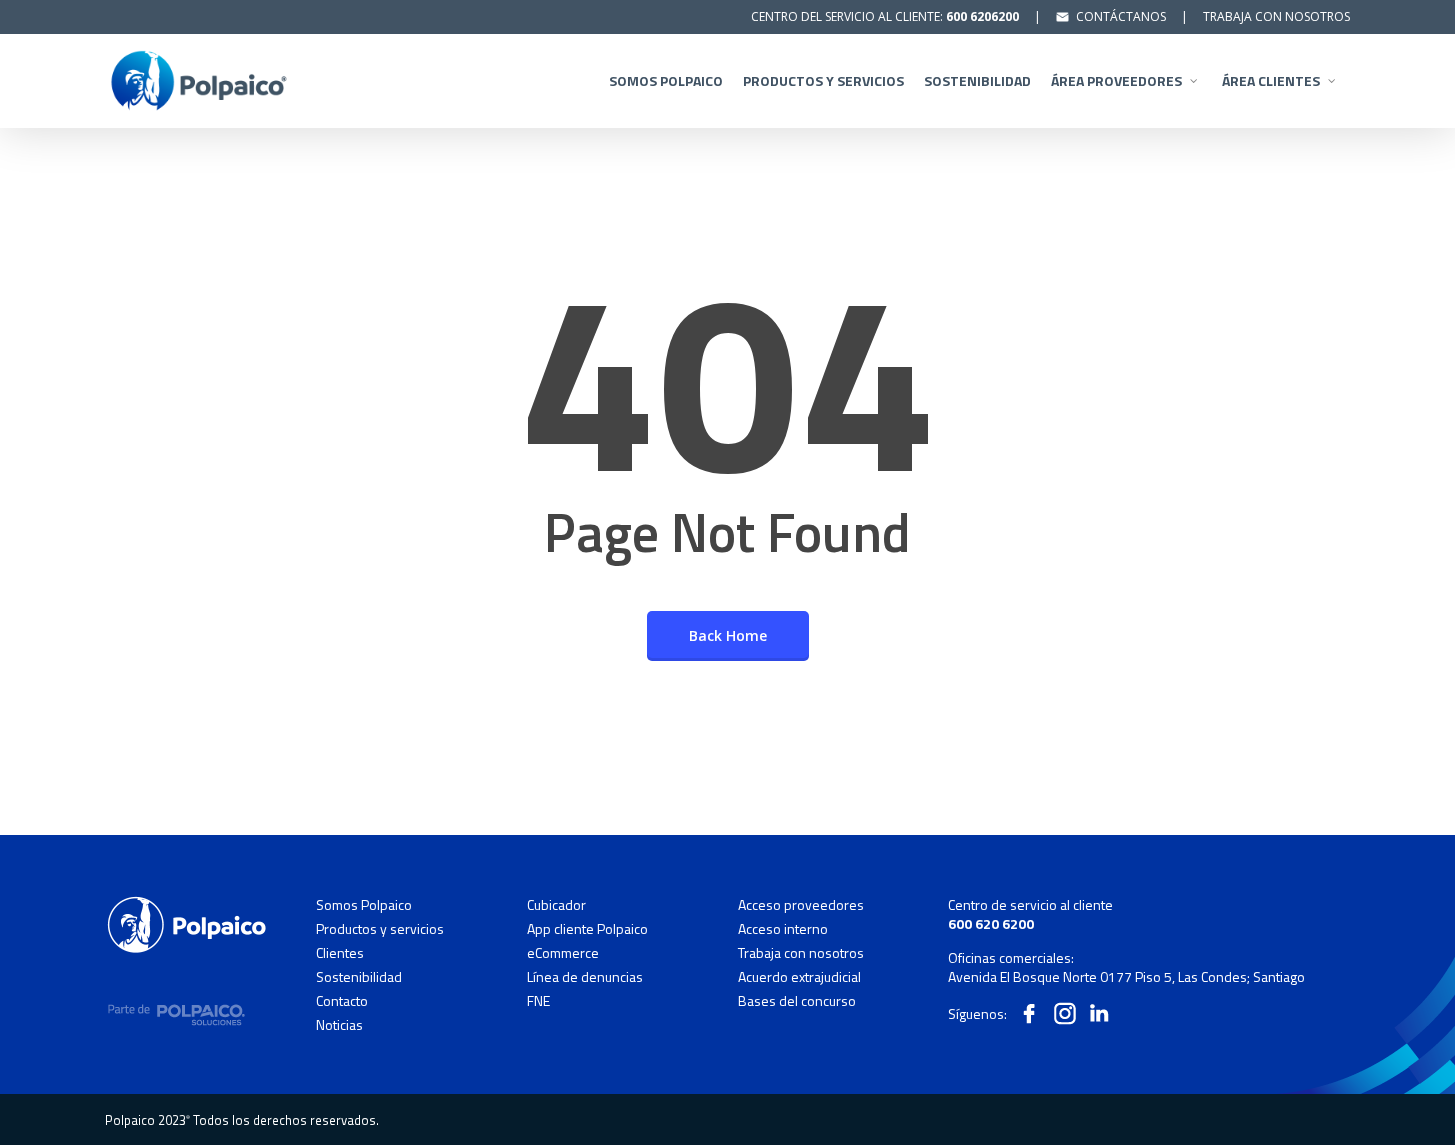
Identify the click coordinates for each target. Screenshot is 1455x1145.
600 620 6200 (991, 923)
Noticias (339, 1024)
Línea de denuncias (585, 977)
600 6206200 (982, 16)
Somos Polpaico (364, 905)
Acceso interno (783, 929)
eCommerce (563, 953)
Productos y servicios (380, 929)
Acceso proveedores (801, 905)
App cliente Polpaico (587, 929)
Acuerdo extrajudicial (799, 977)
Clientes (340, 953)
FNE (538, 1000)
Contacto (342, 1001)
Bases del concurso (797, 1000)
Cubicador (556, 905)
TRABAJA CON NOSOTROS (1276, 16)
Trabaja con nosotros (801, 953)
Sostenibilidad (359, 977)
